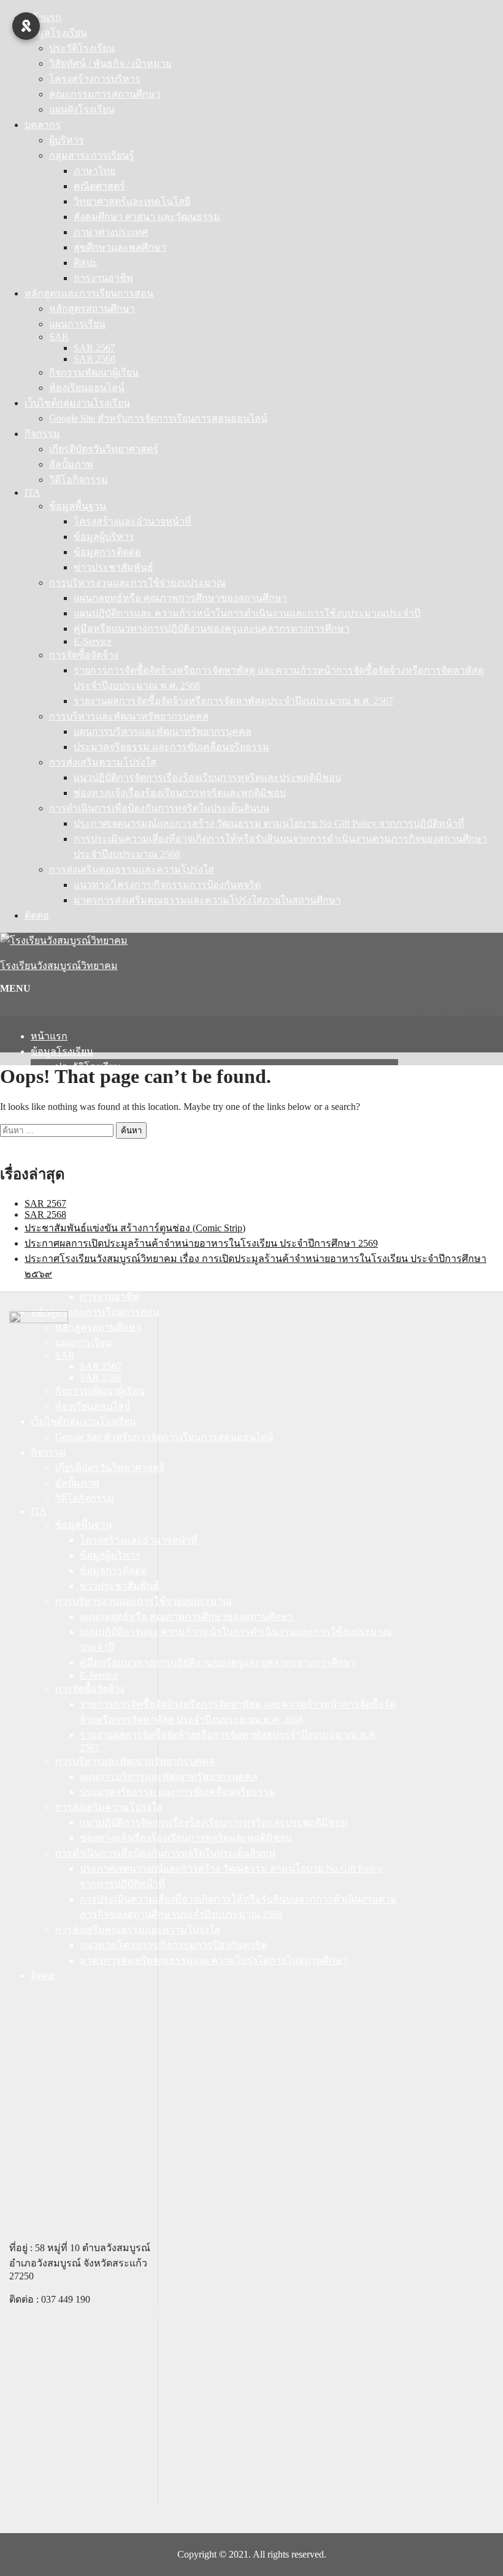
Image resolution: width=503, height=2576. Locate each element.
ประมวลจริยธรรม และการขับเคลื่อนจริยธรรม (171, 747)
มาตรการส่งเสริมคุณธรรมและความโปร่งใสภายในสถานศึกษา (207, 900)
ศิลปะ (86, 263)
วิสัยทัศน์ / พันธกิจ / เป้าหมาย (110, 63)
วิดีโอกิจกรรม (79, 480)
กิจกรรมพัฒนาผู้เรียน (94, 372)
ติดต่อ (37, 915)
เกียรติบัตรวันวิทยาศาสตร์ (104, 449)
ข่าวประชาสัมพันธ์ (113, 567)
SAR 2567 (94, 348)
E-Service (93, 641)
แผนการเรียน (77, 324)
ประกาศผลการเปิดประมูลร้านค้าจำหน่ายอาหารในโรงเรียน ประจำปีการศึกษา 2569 (201, 1243)
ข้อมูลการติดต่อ (107, 552)
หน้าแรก (43, 17)
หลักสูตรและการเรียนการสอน (89, 293)
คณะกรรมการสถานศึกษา (105, 94)
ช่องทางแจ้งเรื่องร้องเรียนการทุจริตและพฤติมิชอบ (180, 793)
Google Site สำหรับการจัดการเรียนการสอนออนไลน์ (158, 418)
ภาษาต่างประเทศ (111, 232)
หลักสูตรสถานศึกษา (92, 309)
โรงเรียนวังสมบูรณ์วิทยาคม (59, 966)
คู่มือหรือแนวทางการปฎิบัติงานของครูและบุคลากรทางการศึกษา (212, 629)
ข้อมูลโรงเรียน (56, 33)
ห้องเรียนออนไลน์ (87, 388)
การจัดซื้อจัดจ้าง (84, 655)
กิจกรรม (42, 434)
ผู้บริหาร (67, 140)
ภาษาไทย (94, 171)
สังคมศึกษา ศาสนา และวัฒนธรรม (147, 217)
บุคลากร (43, 125)
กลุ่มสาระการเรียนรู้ (92, 155)
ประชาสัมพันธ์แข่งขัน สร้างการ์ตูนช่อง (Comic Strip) (135, 1228)
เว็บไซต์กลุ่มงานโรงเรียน (77, 403)
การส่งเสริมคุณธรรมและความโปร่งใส (132, 869)
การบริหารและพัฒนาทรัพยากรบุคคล (129, 716)
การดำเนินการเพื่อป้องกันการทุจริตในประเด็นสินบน (159, 808)
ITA (33, 492)
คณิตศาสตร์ (99, 186)
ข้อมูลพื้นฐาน (78, 506)
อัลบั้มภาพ (71, 464)
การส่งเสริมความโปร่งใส (103, 762)
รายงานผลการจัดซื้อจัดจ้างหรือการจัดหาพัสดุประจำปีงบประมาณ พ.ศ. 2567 (233, 701)
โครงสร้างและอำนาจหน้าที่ (132, 521)
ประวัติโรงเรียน (82, 48)
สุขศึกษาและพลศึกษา (120, 247)
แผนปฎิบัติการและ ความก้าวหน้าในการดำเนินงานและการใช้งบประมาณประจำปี (247, 613)
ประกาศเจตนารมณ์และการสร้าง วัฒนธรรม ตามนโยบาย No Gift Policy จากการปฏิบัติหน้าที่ (269, 823)
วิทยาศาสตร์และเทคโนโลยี (132, 201)
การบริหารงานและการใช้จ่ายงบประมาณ (137, 583)
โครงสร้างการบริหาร (95, 79)
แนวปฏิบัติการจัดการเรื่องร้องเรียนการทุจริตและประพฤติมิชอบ (207, 777)
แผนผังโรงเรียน (82, 109)
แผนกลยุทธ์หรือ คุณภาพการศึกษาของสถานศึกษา (180, 598)
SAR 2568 (94, 359)
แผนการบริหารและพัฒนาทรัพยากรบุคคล (163, 731)
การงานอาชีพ (103, 278)
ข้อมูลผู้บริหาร (104, 537)
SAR (59, 337)
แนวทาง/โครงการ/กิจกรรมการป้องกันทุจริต (167, 885)
